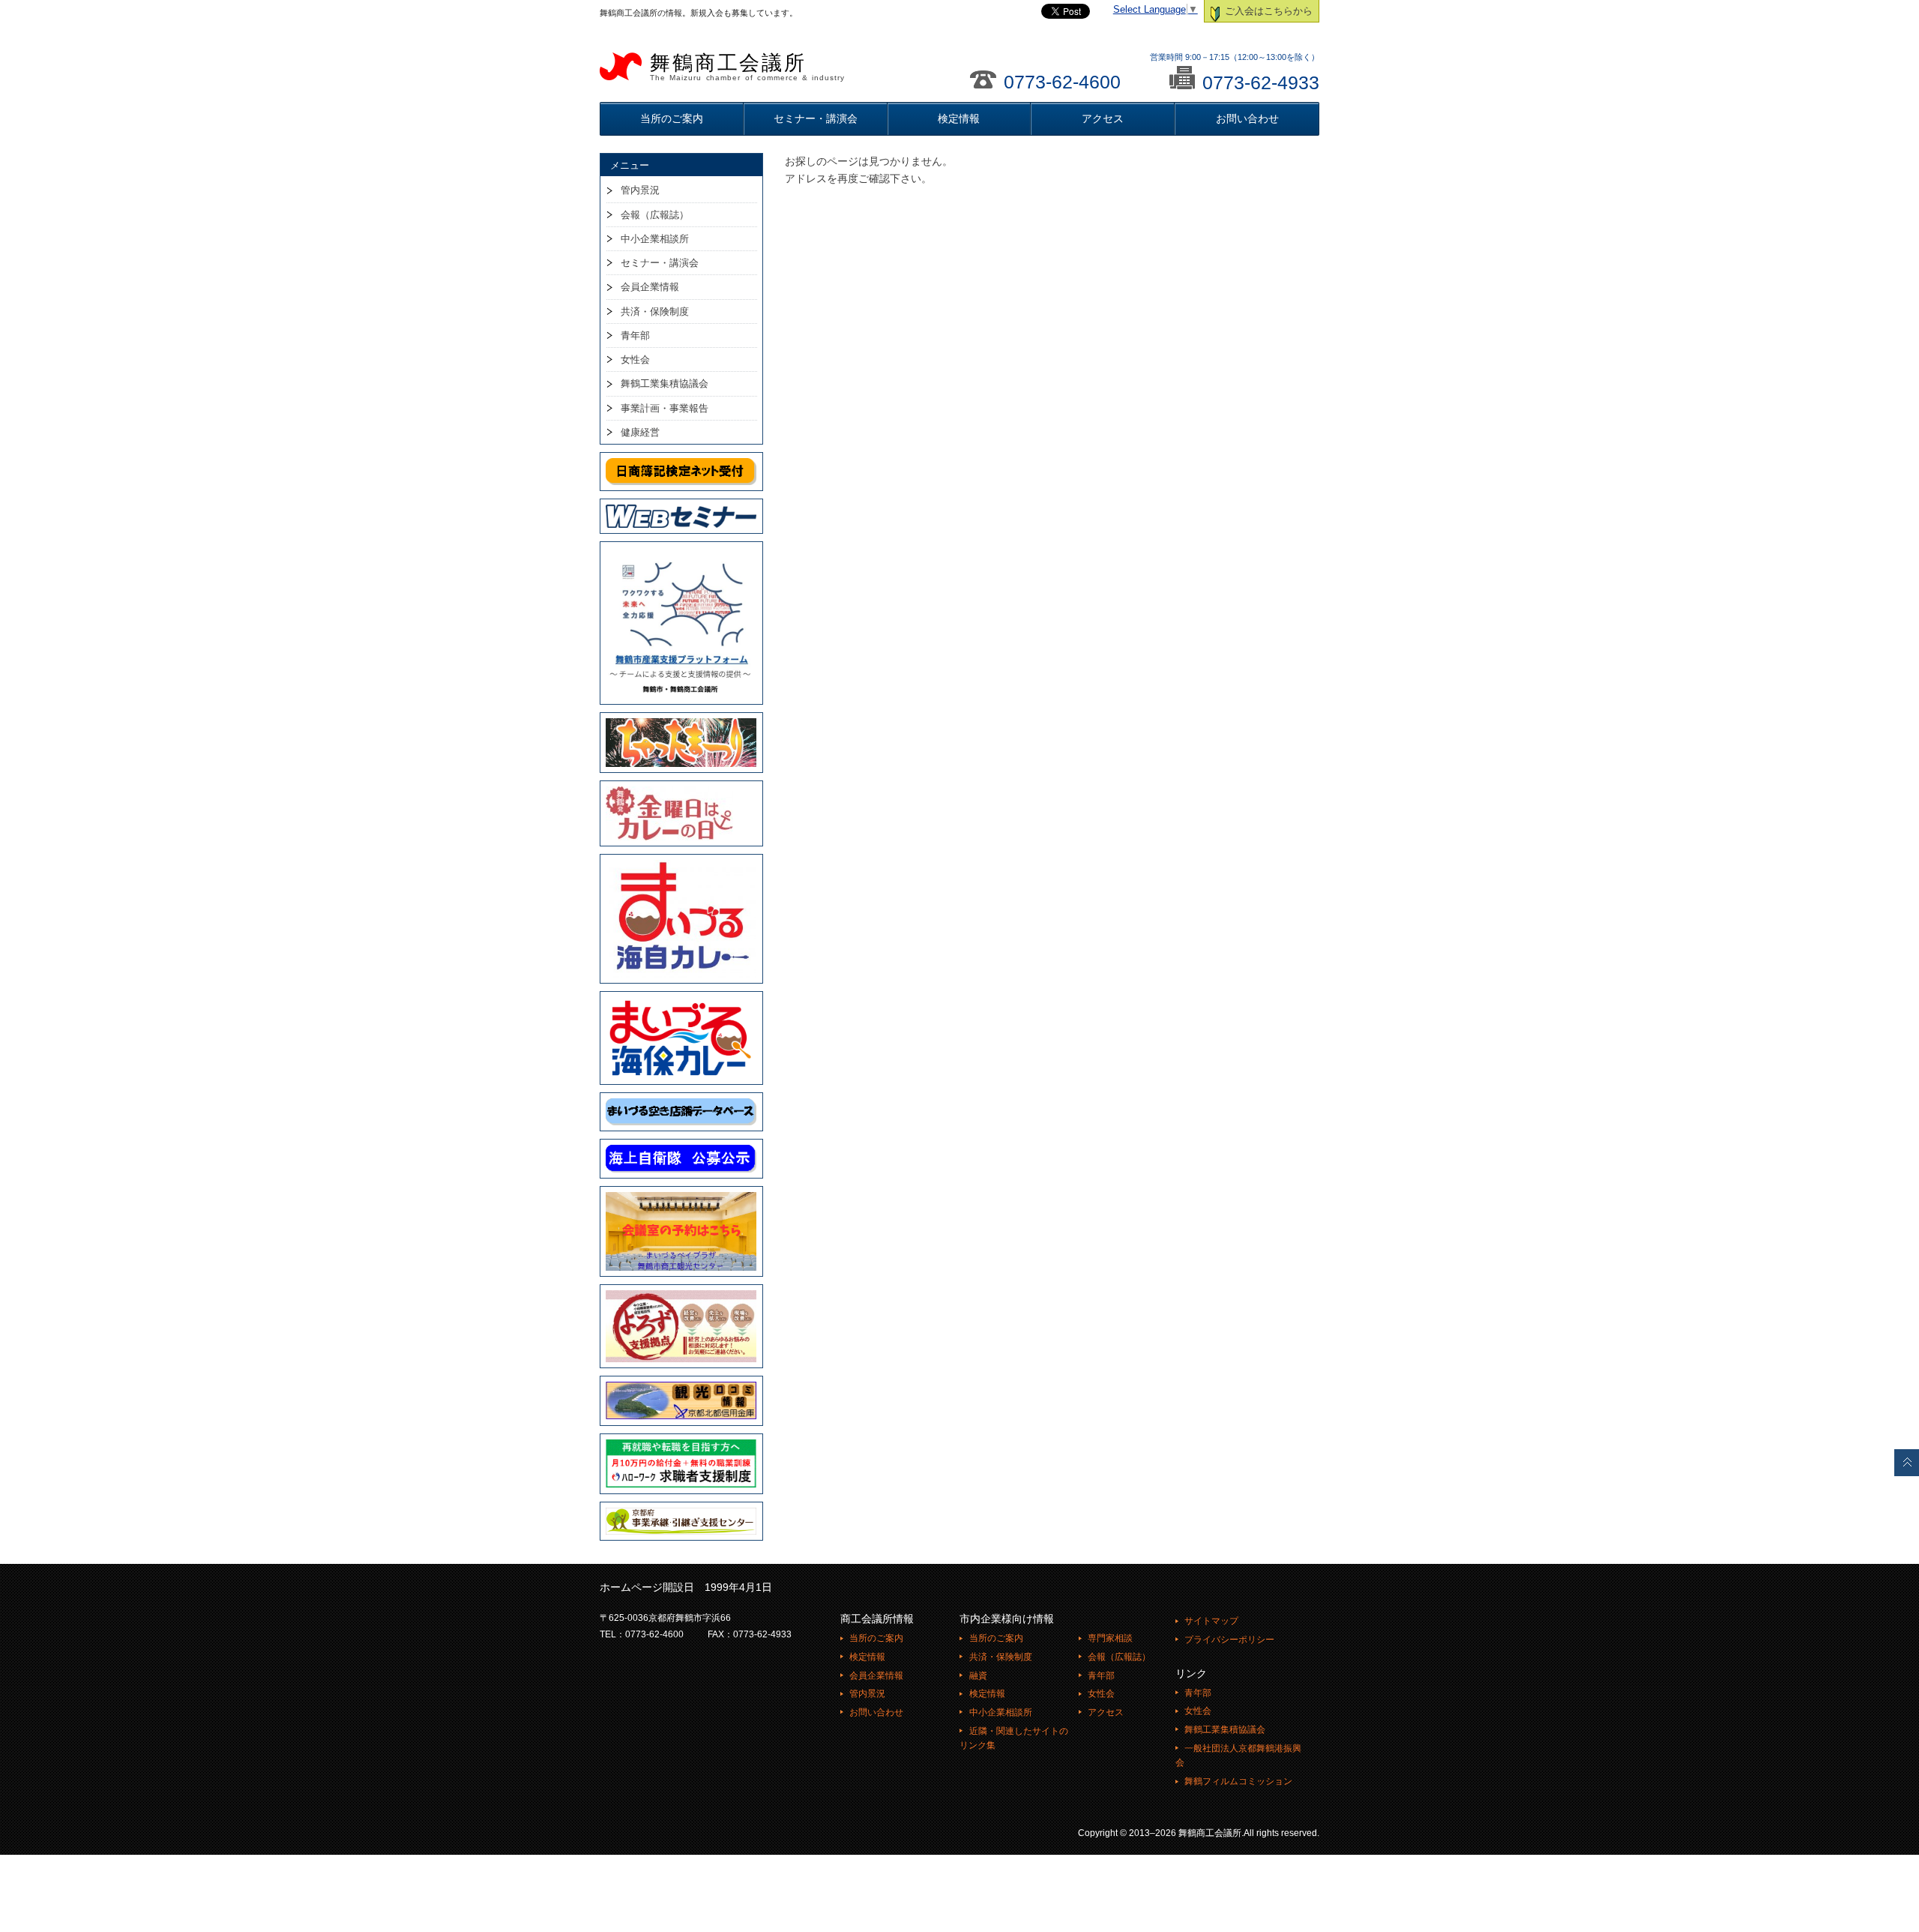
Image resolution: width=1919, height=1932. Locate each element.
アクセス (1103, 118)
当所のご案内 (672, 118)
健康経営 (640, 432)
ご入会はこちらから (1267, 11)
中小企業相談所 (655, 239)
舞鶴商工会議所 (747, 67)
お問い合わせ (1247, 118)
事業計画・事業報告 (665, 408)
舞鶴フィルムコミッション (1238, 1781)
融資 (978, 1676)
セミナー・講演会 (816, 118)
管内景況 (640, 190)
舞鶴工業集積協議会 (665, 383)
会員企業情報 (650, 287)
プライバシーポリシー (1229, 1640)
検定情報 (959, 118)
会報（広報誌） (655, 215)
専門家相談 (1110, 1638)
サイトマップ (1211, 1621)
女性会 (635, 359)
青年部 (635, 335)
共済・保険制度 (655, 312)
